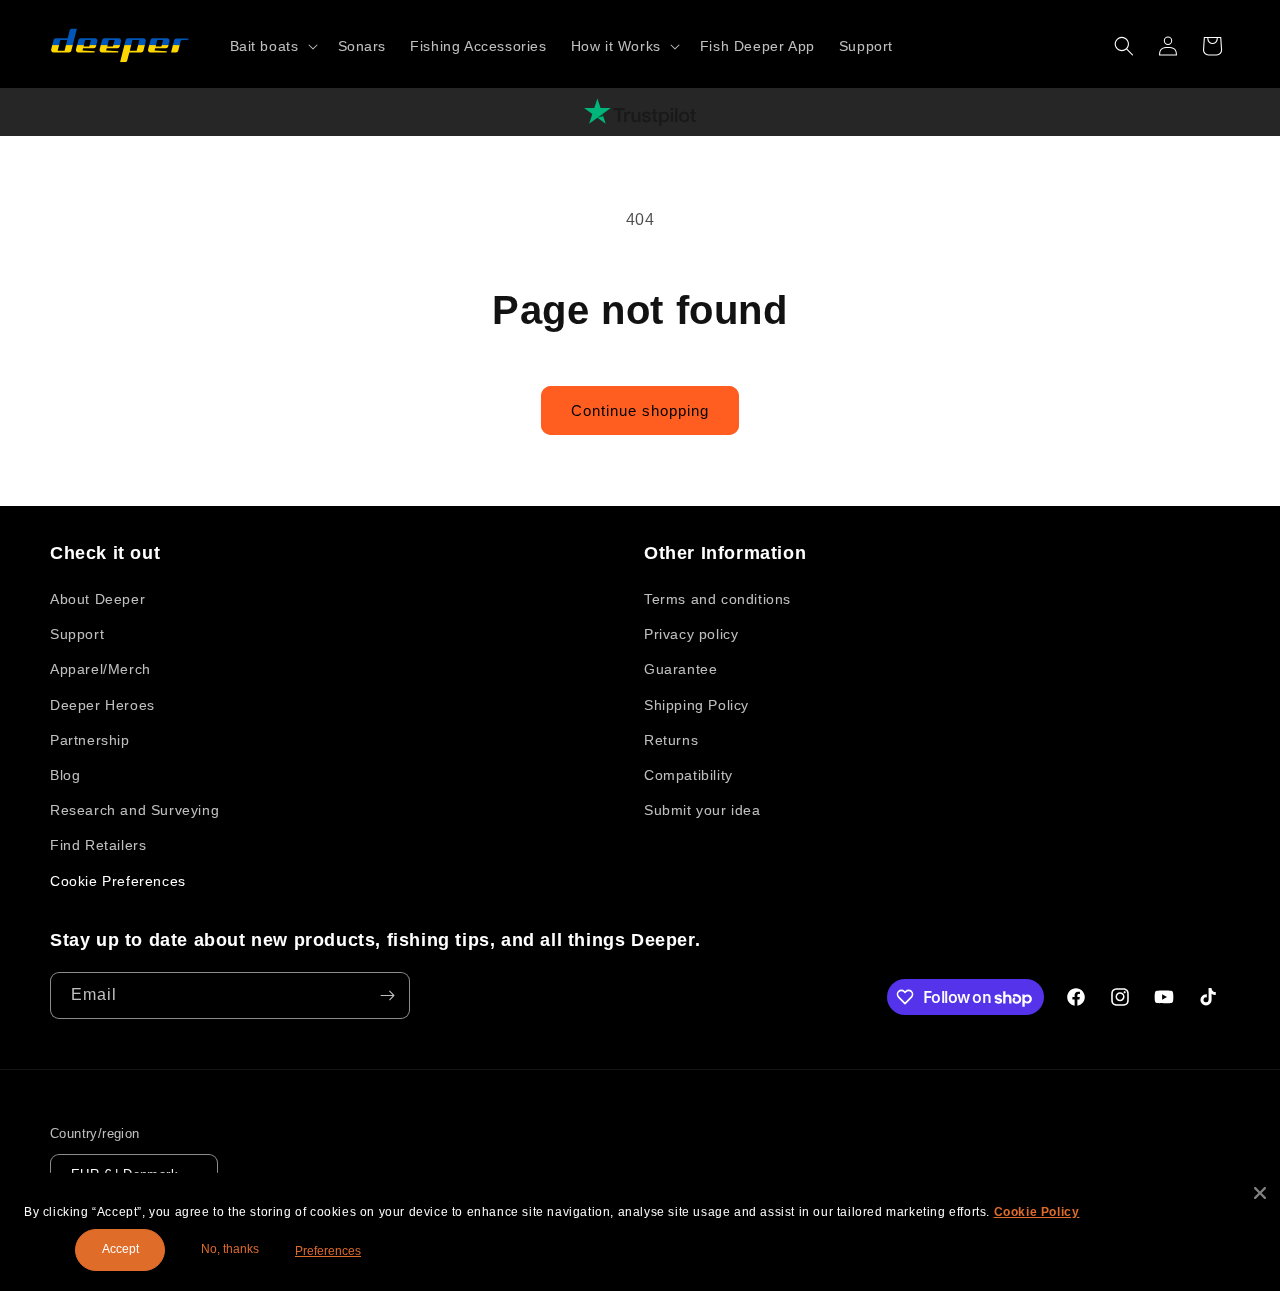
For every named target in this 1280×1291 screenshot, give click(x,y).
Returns (671, 740)
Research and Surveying (134, 810)
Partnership (90, 740)
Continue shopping (640, 410)
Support (77, 634)
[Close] (1260, 1193)
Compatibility (688, 775)
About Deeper (97, 599)
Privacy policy (691, 634)
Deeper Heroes (102, 705)
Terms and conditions (717, 599)
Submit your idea (702, 810)
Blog (65, 775)
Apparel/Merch (100, 669)
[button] (272, 46)
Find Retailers (98, 845)
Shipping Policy (696, 705)
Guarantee (680, 669)
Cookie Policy (1037, 1212)
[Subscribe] (387, 995)
